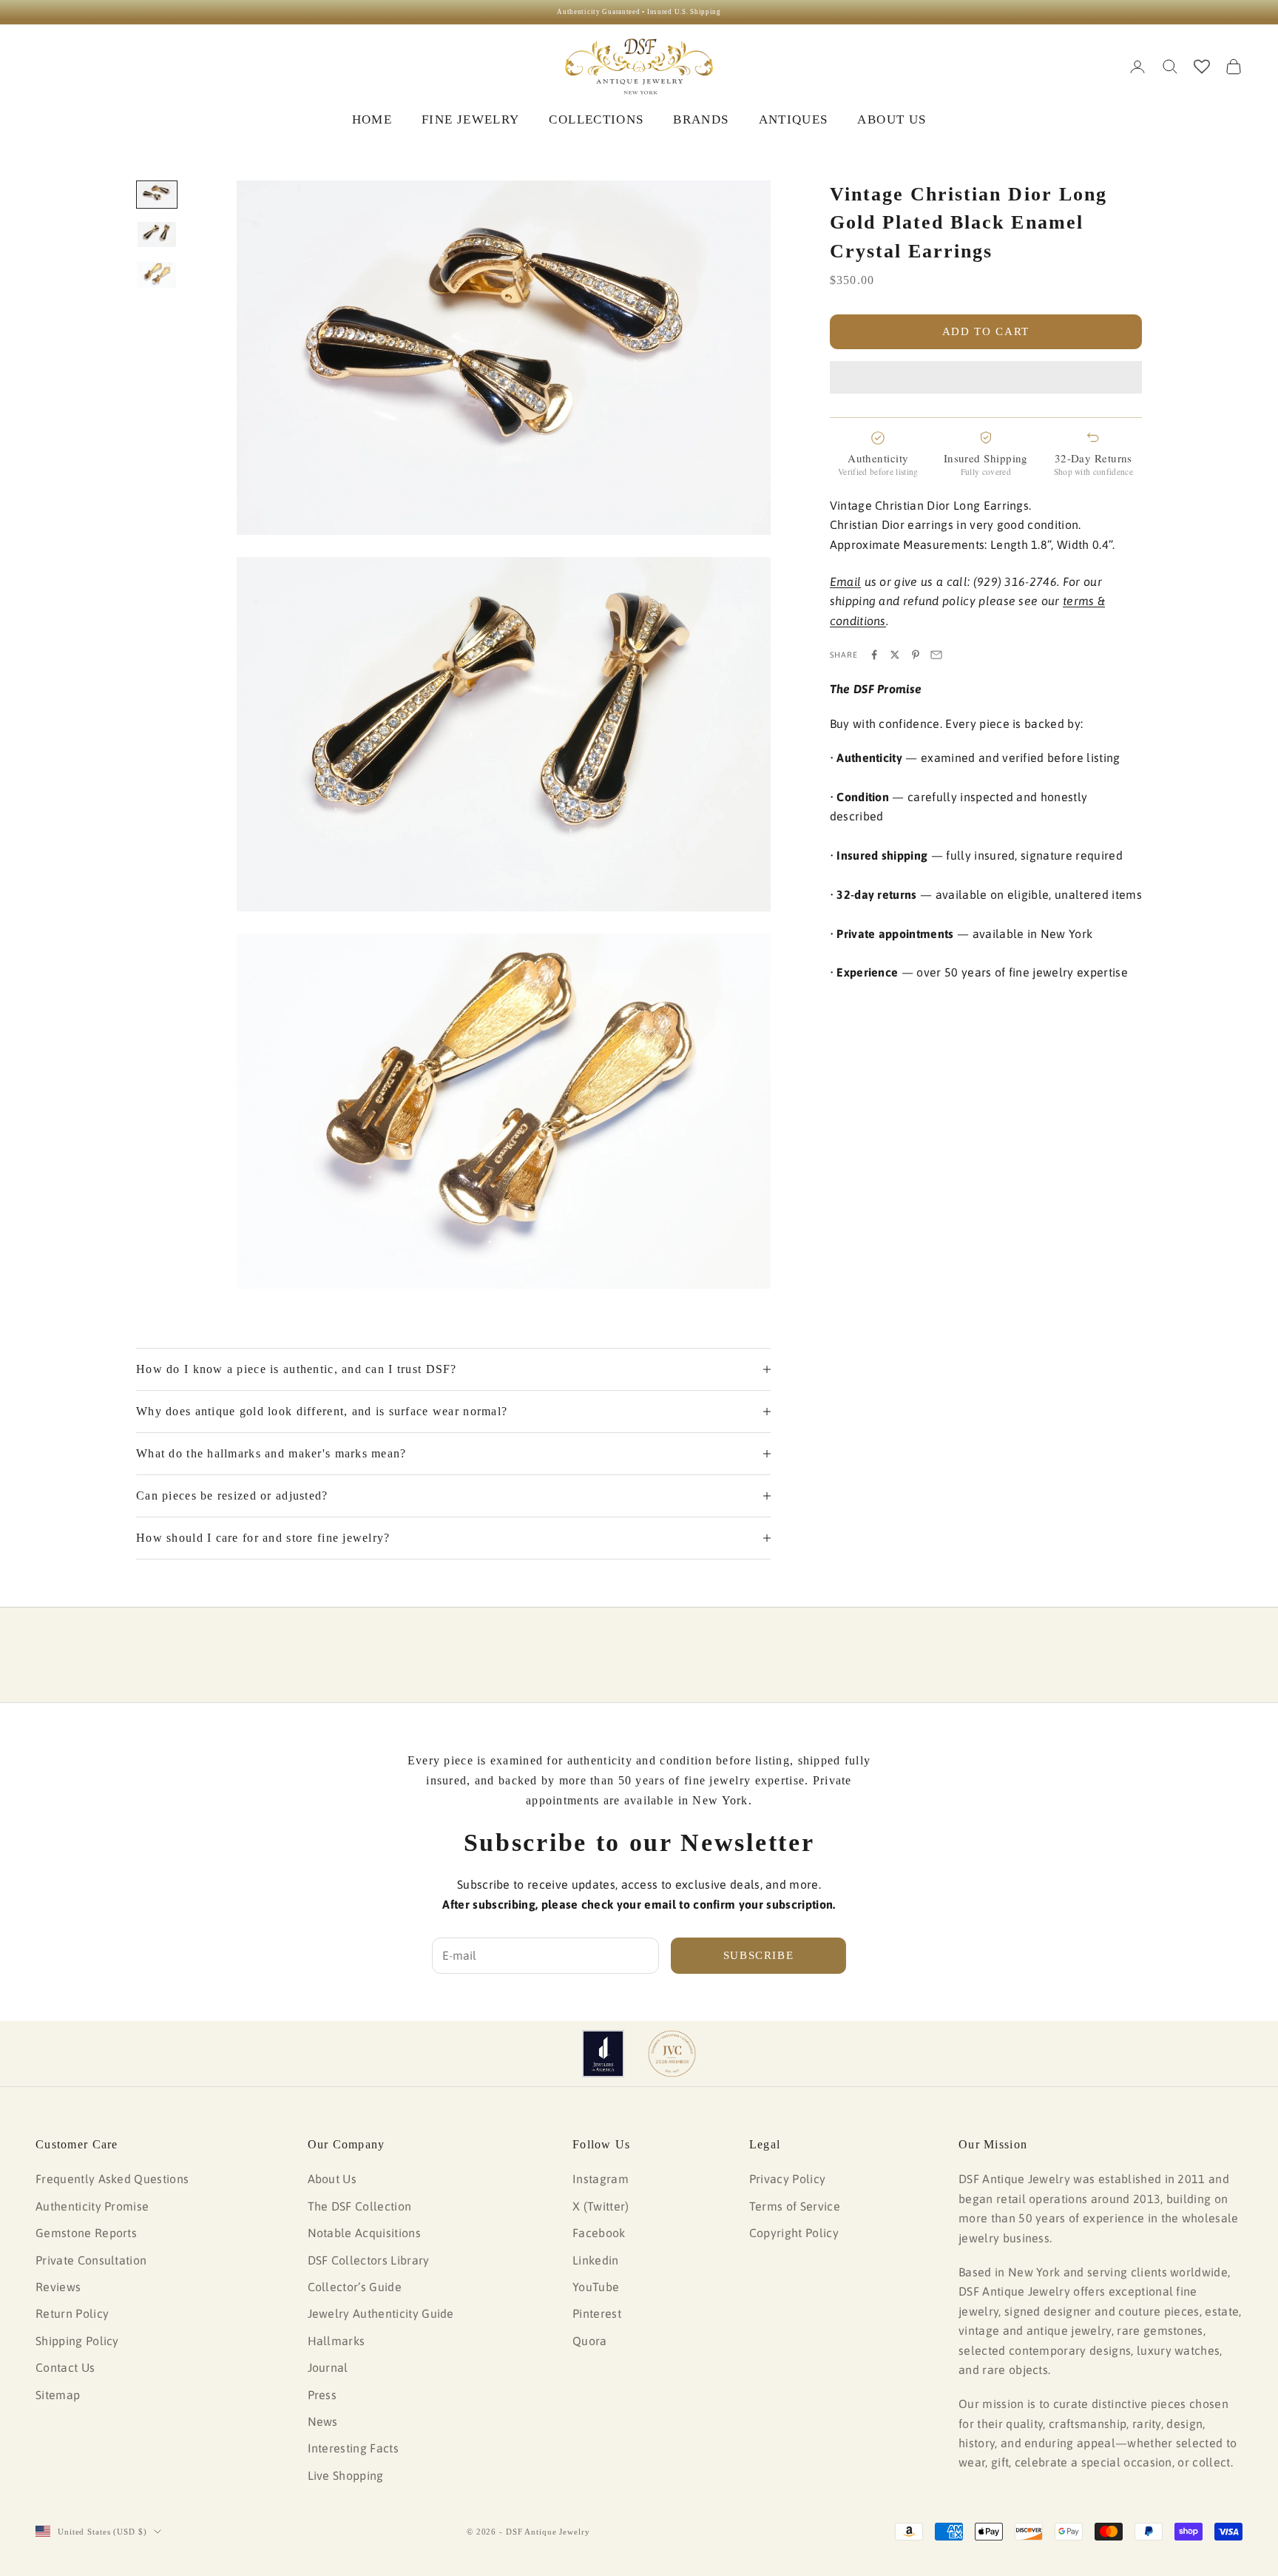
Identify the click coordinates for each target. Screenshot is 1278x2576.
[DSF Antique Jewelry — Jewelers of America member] (603, 2054)
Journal (328, 2367)
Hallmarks (337, 2341)
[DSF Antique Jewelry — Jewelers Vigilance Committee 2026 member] (672, 2054)
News (323, 2421)
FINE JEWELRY (470, 119)
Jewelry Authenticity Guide (381, 2313)
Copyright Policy (794, 2233)
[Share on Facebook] (874, 655)
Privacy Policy (787, 2179)
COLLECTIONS (596, 119)
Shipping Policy (77, 2341)
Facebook (599, 2233)
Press (322, 2395)
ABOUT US (892, 119)
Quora (590, 2341)
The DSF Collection (360, 2206)
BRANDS (701, 119)
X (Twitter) (601, 2206)
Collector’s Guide (355, 2287)
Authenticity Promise (92, 2206)
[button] (986, 377)
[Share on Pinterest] (916, 655)
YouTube (596, 2287)
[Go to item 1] (157, 195)
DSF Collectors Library (369, 2260)
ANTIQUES (794, 119)
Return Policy (72, 2313)
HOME (372, 119)
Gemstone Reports (86, 2233)
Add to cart (986, 331)
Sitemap (58, 2395)
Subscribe (759, 1955)
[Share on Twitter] (895, 655)
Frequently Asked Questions (112, 2179)
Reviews (58, 2287)
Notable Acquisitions (364, 2233)
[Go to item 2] (157, 235)
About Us (332, 2179)
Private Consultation (91, 2260)
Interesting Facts (353, 2448)
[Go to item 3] (157, 274)
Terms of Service (795, 2206)
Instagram (601, 2179)
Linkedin (596, 2260)
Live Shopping (346, 2475)
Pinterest (597, 2313)
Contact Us (65, 2367)
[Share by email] (936, 655)
